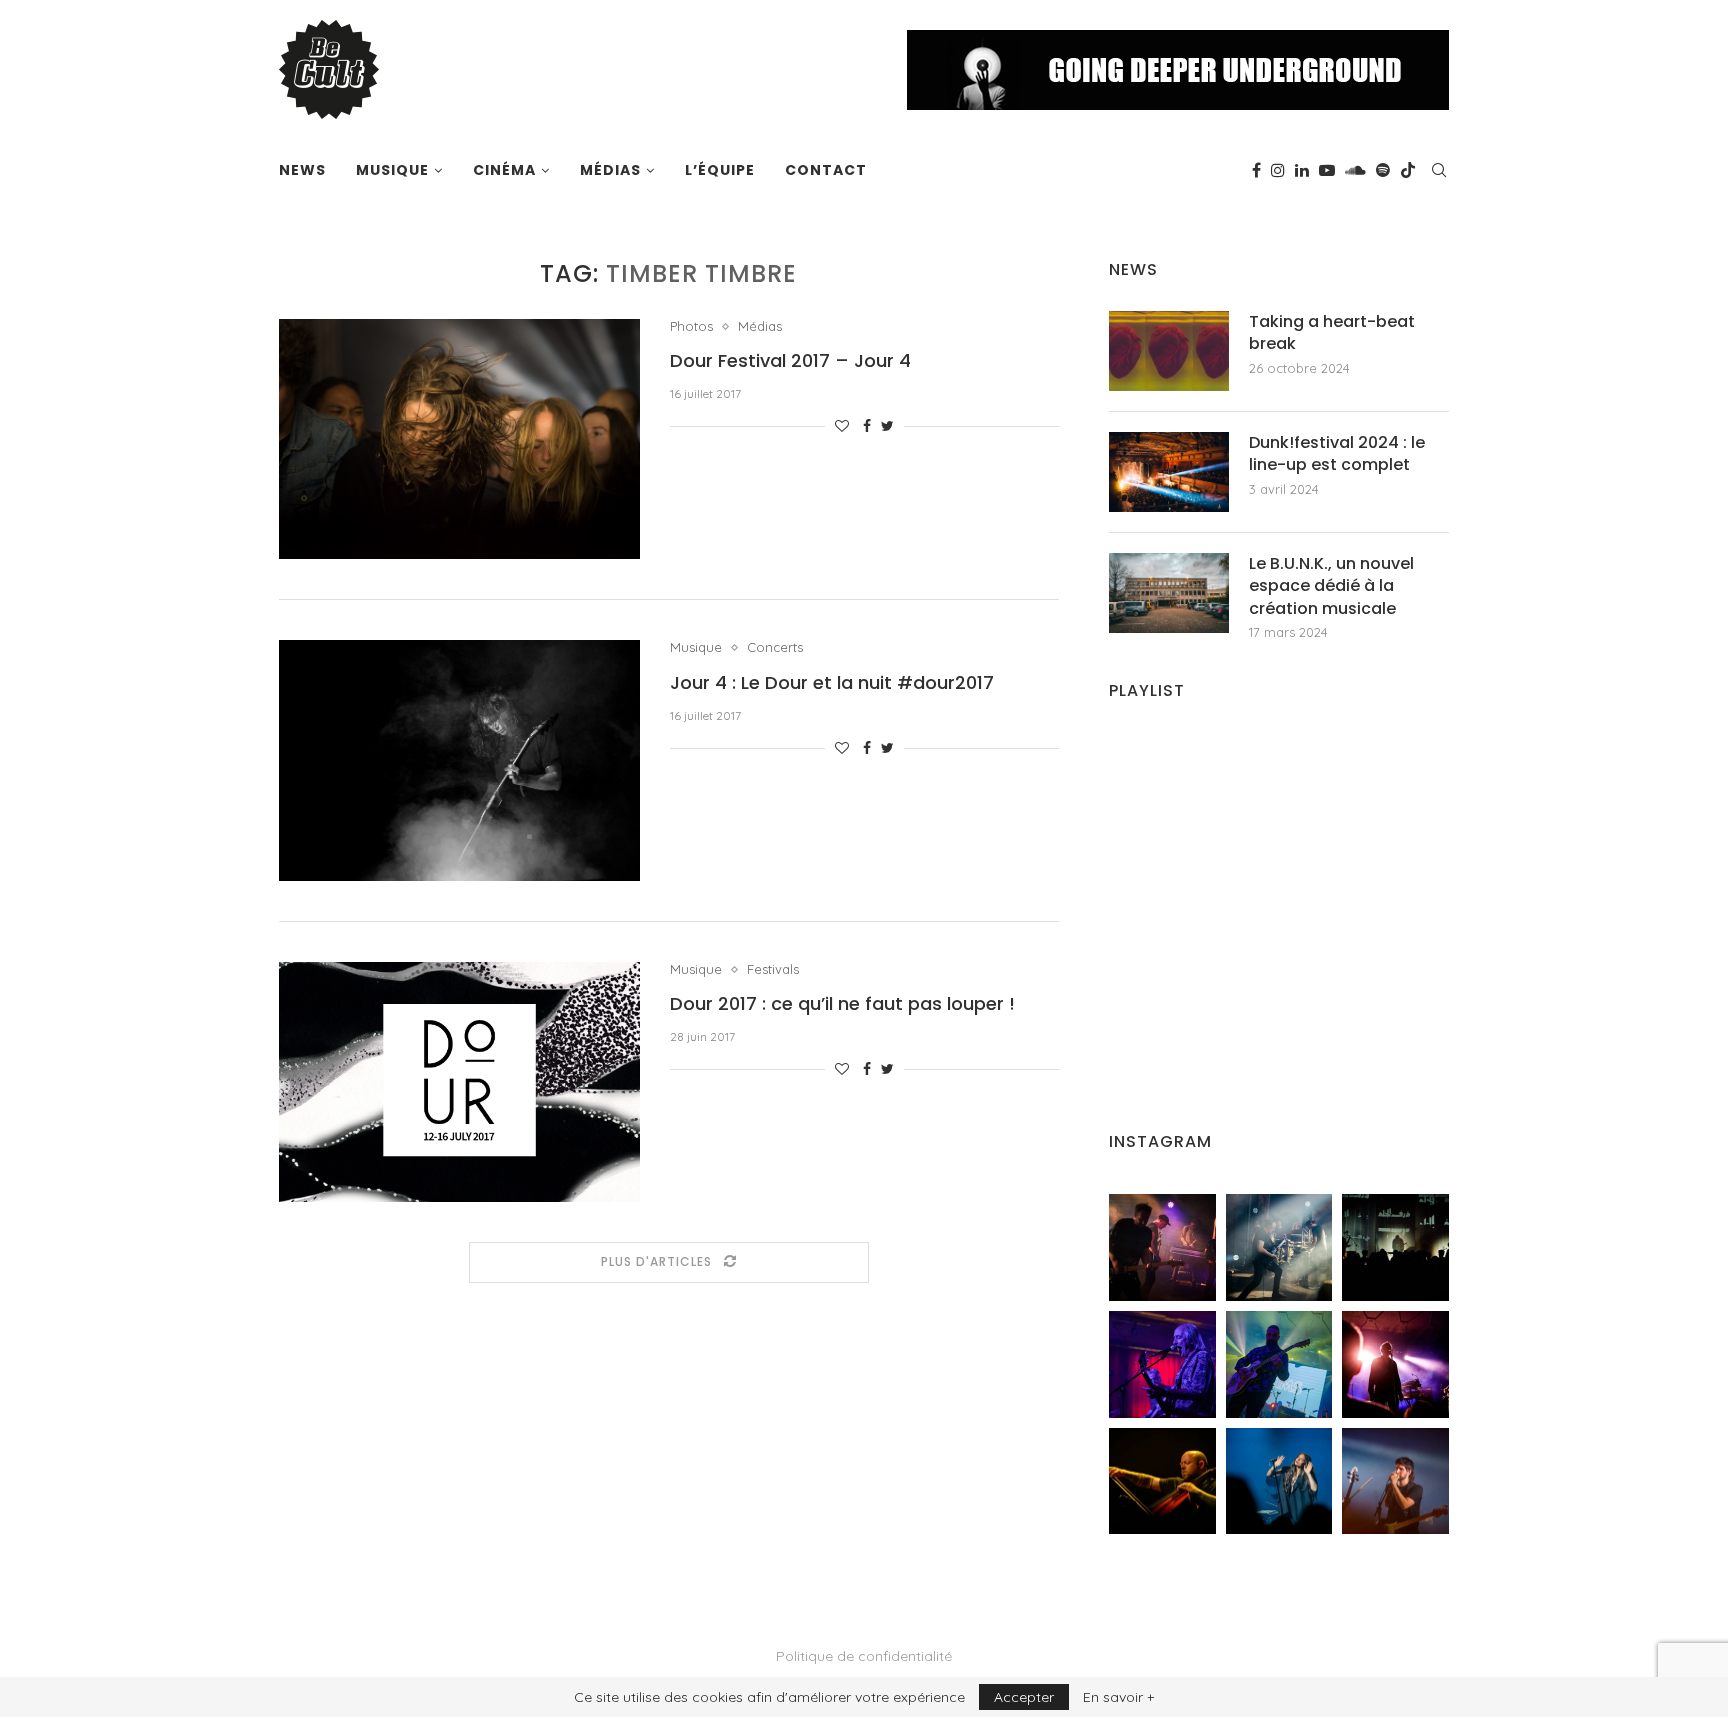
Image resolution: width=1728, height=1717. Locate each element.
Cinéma (504, 170)
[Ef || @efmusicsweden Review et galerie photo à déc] (1395, 1481)
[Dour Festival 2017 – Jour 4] (459, 439)
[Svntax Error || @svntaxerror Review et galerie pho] (1162, 1364)
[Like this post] (842, 426)
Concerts (775, 647)
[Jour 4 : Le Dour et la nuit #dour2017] (459, 760)
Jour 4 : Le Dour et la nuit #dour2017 (832, 682)
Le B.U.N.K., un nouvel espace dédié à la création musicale (1331, 586)
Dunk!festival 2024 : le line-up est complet (1337, 454)
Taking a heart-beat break (1332, 333)
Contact (826, 170)
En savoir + (1118, 1697)
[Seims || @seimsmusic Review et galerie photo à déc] (1279, 1364)
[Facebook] (1256, 170)
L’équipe (720, 170)
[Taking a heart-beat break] (1169, 351)
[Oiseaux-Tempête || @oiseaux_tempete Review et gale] (1395, 1364)
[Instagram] (1278, 170)
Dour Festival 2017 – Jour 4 (790, 360)
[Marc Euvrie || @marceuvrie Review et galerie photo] (1162, 1481)
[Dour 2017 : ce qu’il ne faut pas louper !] (459, 1082)
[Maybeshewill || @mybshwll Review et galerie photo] (1162, 1247)
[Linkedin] (1302, 170)
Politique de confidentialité (864, 1656)
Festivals (773, 969)
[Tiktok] (1408, 170)
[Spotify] (1383, 170)
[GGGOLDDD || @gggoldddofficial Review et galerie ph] (1279, 1481)
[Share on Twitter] (887, 426)
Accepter (1024, 1697)
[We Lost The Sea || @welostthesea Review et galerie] (1279, 1247)
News (302, 170)
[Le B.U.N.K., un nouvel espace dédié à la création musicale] (1169, 593)
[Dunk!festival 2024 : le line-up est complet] (1169, 472)
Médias (610, 170)
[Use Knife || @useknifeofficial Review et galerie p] (1395, 1247)
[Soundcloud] (1355, 170)
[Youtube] (1327, 170)
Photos (691, 326)
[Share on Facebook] (867, 426)
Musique (392, 170)
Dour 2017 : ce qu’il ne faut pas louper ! (842, 1003)
